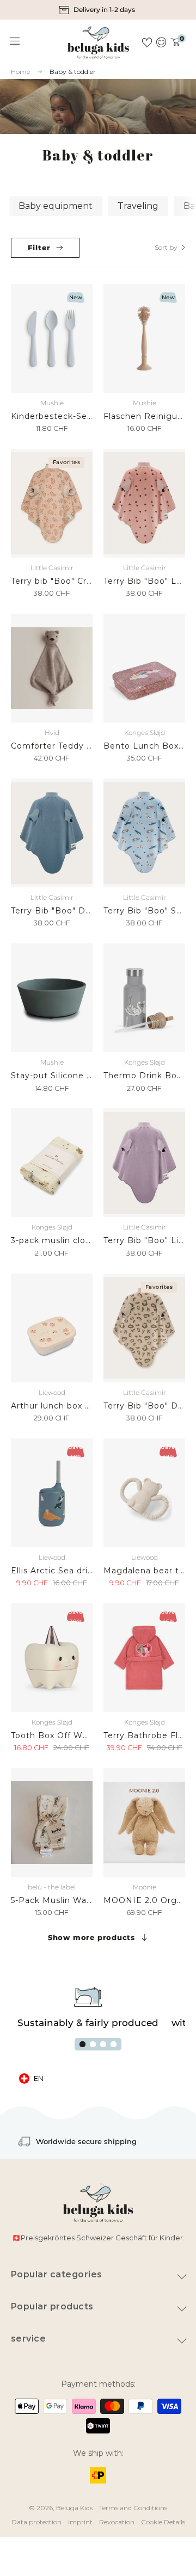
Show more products (91, 1937)
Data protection (36, 2522)
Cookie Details (163, 2522)
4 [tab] (114, 2044)
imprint (80, 2522)
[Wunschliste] (147, 42)
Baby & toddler (73, 72)
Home (20, 72)
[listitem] (98, 10)
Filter (39, 248)
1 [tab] (82, 2044)
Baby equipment (56, 206)
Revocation (117, 2522)
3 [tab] (103, 2044)
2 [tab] (93, 2044)
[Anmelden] (161, 42)
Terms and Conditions (133, 2508)
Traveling (138, 206)
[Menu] (15, 41)
